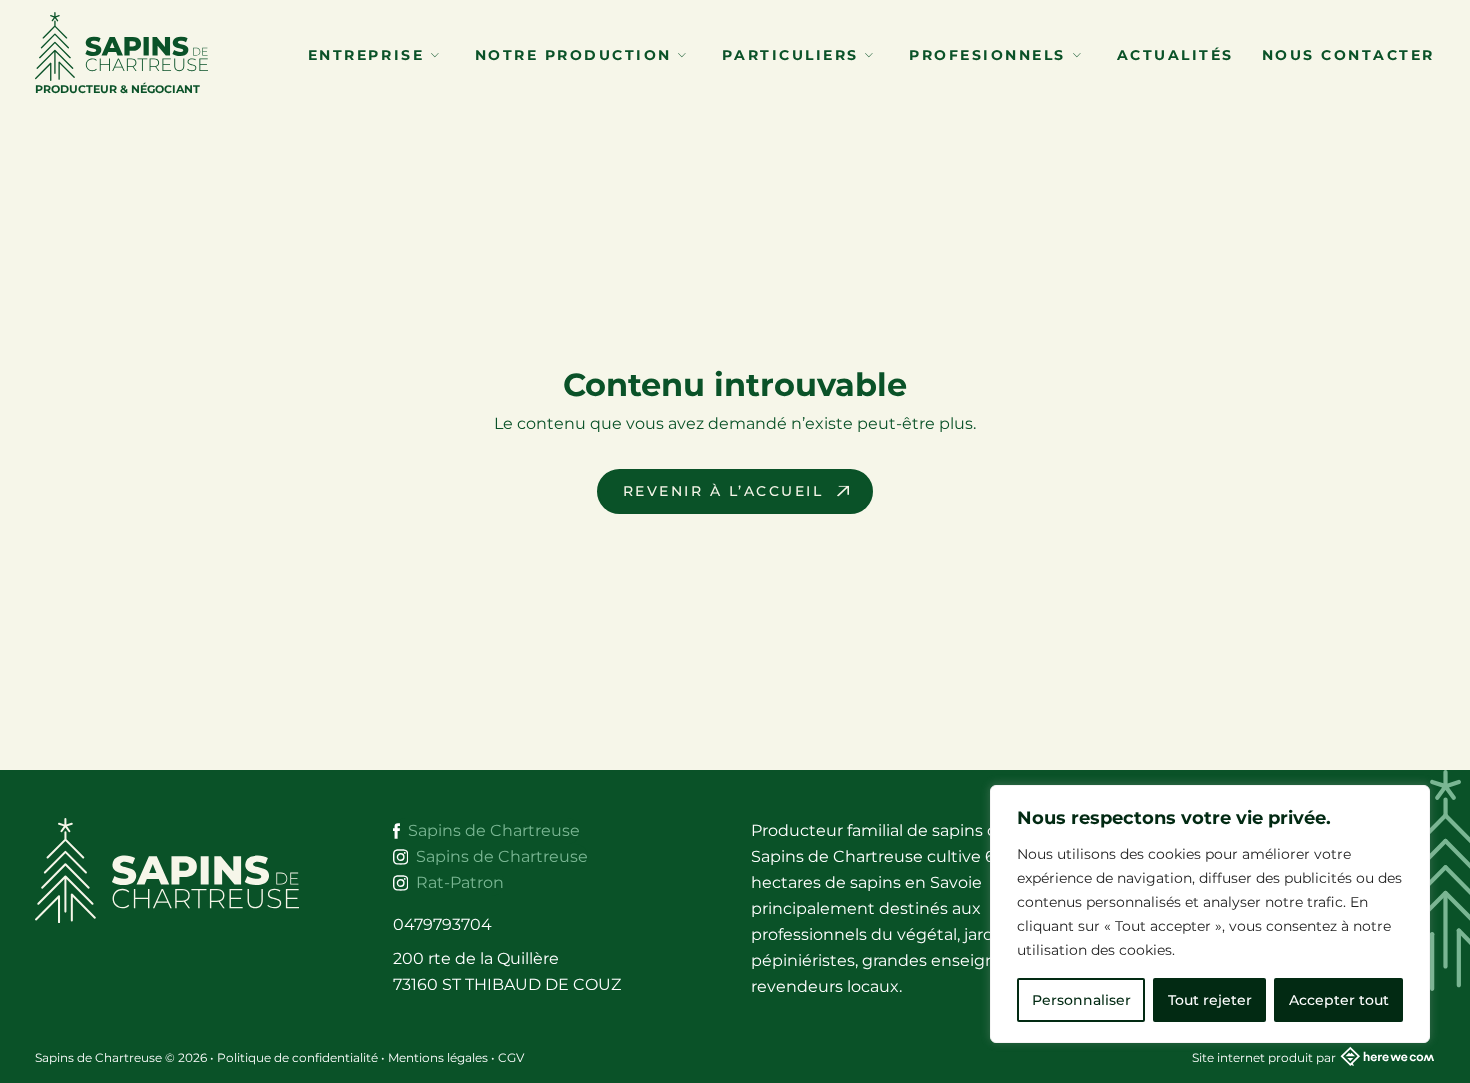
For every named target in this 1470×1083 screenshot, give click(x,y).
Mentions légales (438, 1057)
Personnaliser (1081, 1000)
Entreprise (369, 55)
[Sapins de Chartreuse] (181, 870)
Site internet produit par (1264, 1057)
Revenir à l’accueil (723, 491)
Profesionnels (990, 55)
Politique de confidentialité (297, 1057)
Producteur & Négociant (117, 89)
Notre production (577, 55)
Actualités (1175, 55)
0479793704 (442, 924)
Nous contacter (1348, 55)
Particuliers (793, 55)
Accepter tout (1339, 1000)
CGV (511, 1057)
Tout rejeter (1210, 1000)
